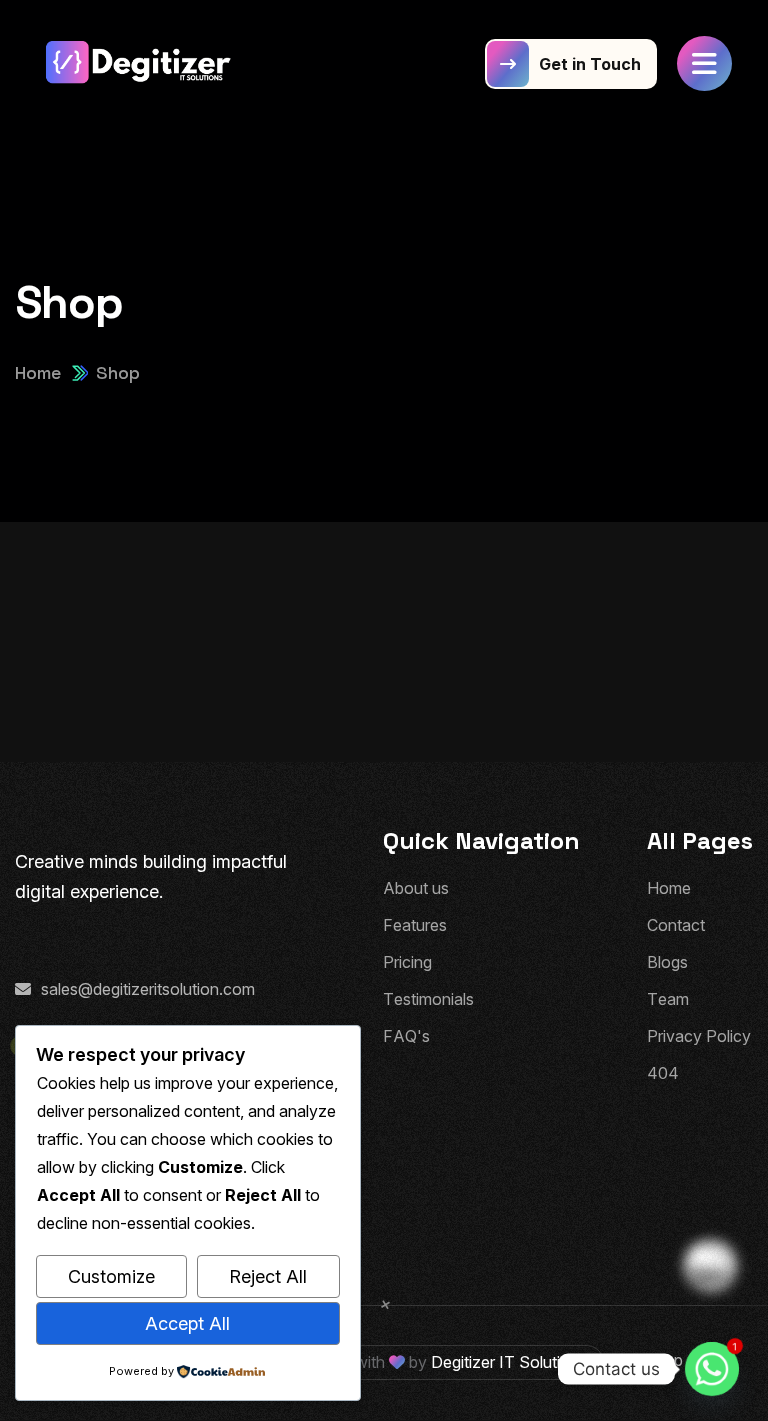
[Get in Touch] (571, 64)
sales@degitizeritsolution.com (148, 989)
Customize (111, 1276)
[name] (704, 63)
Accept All (187, 1323)
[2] (139, 64)
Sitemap (653, 1360)
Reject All (268, 1276)
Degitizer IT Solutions (509, 1362)
